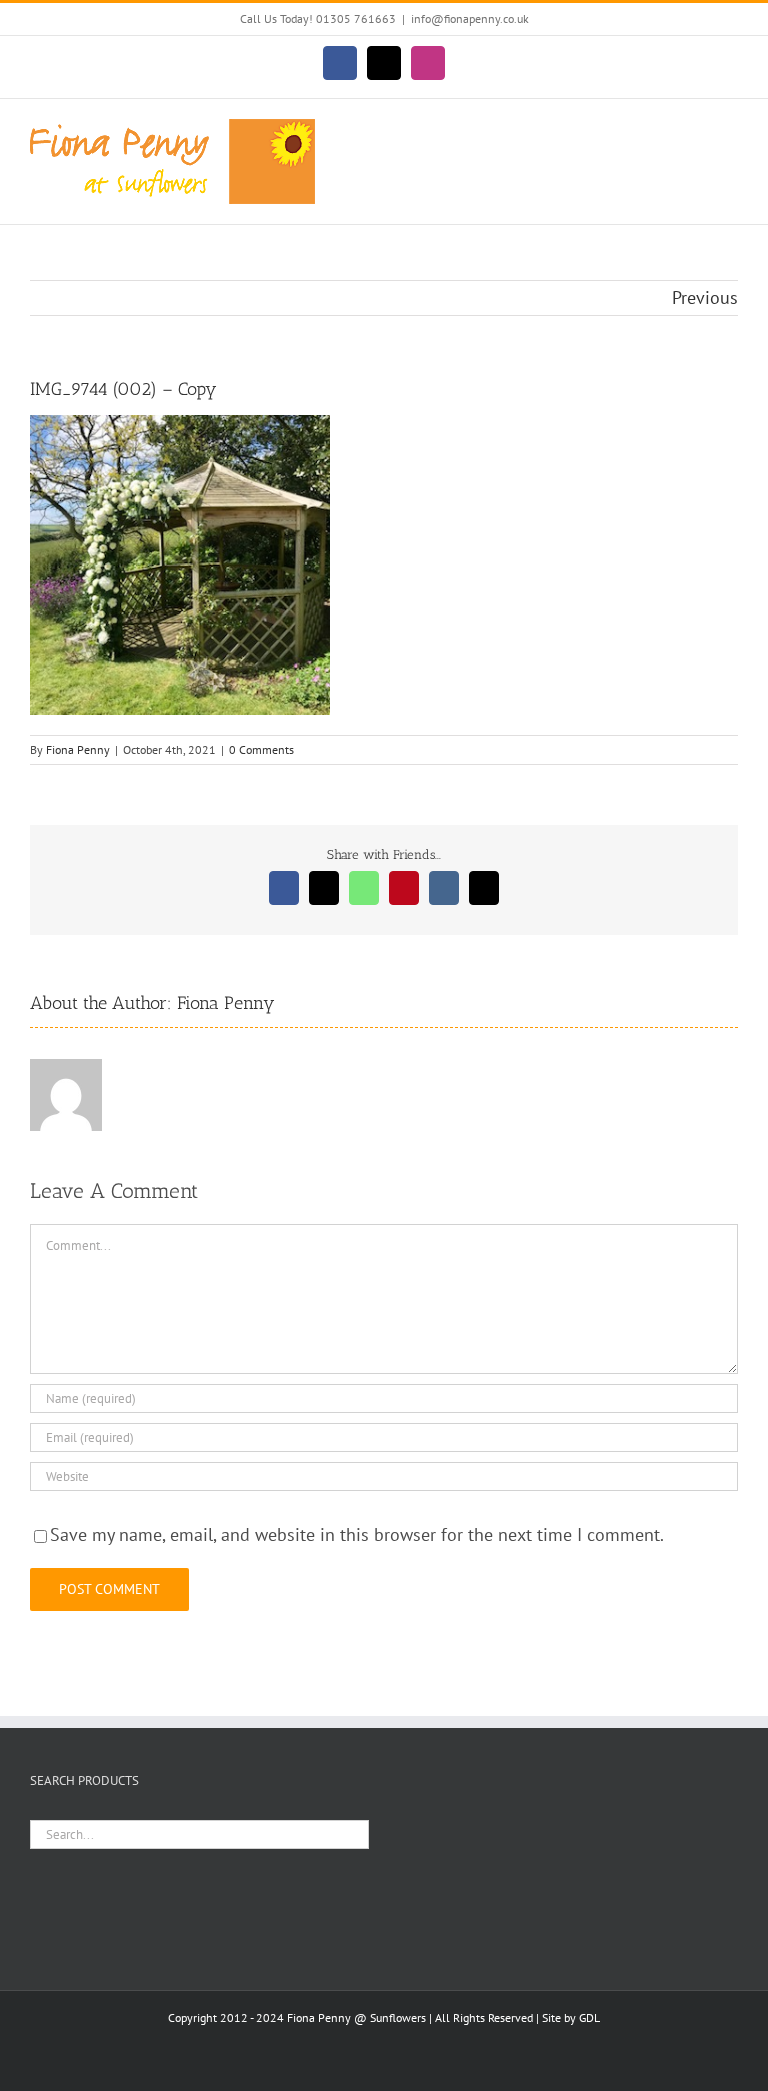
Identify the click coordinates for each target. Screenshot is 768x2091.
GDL (589, 2017)
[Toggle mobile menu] (730, 129)
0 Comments (261, 749)
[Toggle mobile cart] (694, 129)
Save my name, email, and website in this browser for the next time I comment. (357, 1534)
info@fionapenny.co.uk (470, 18)
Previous (705, 297)
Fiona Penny (78, 749)
